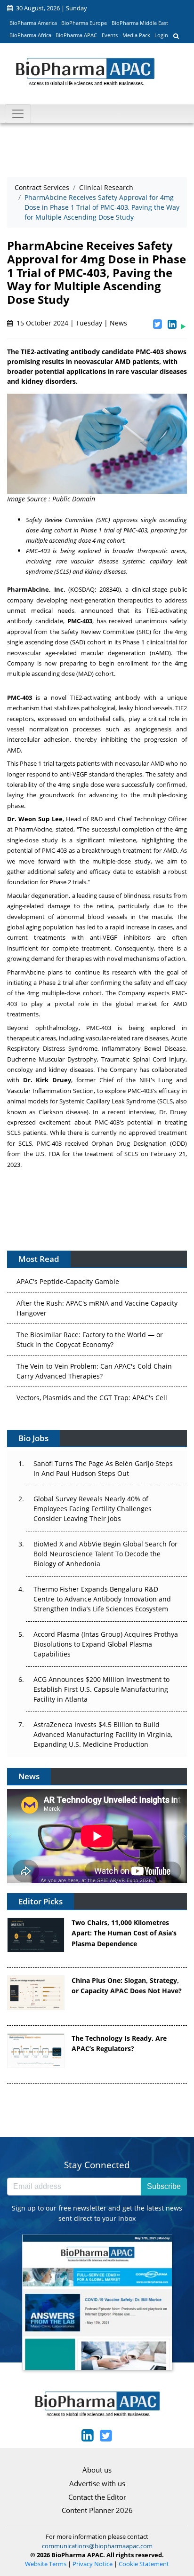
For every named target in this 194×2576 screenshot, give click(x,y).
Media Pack (136, 35)
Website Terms (46, 2564)
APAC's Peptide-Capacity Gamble (68, 1272)
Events (110, 35)
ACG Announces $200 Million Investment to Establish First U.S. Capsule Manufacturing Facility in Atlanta (101, 1689)
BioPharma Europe (84, 23)
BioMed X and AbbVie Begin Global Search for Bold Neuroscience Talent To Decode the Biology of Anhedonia (105, 1554)
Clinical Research (106, 187)
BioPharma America (33, 23)
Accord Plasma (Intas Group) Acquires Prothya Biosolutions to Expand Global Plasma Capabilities (106, 1644)
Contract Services (42, 187)
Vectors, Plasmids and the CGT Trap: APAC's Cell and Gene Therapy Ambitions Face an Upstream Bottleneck (92, 1399)
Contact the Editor (97, 2497)
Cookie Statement (144, 2564)
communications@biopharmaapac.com (97, 2546)
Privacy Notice (93, 2564)
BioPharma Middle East (140, 23)
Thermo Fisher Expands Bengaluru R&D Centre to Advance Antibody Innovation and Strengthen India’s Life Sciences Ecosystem (102, 1599)
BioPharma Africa (30, 35)
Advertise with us (97, 2483)
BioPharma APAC (76, 35)
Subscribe (164, 2186)
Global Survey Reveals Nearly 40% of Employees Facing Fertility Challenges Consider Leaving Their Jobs (93, 1509)
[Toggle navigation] (18, 114)
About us (97, 2470)
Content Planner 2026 (97, 2510)
